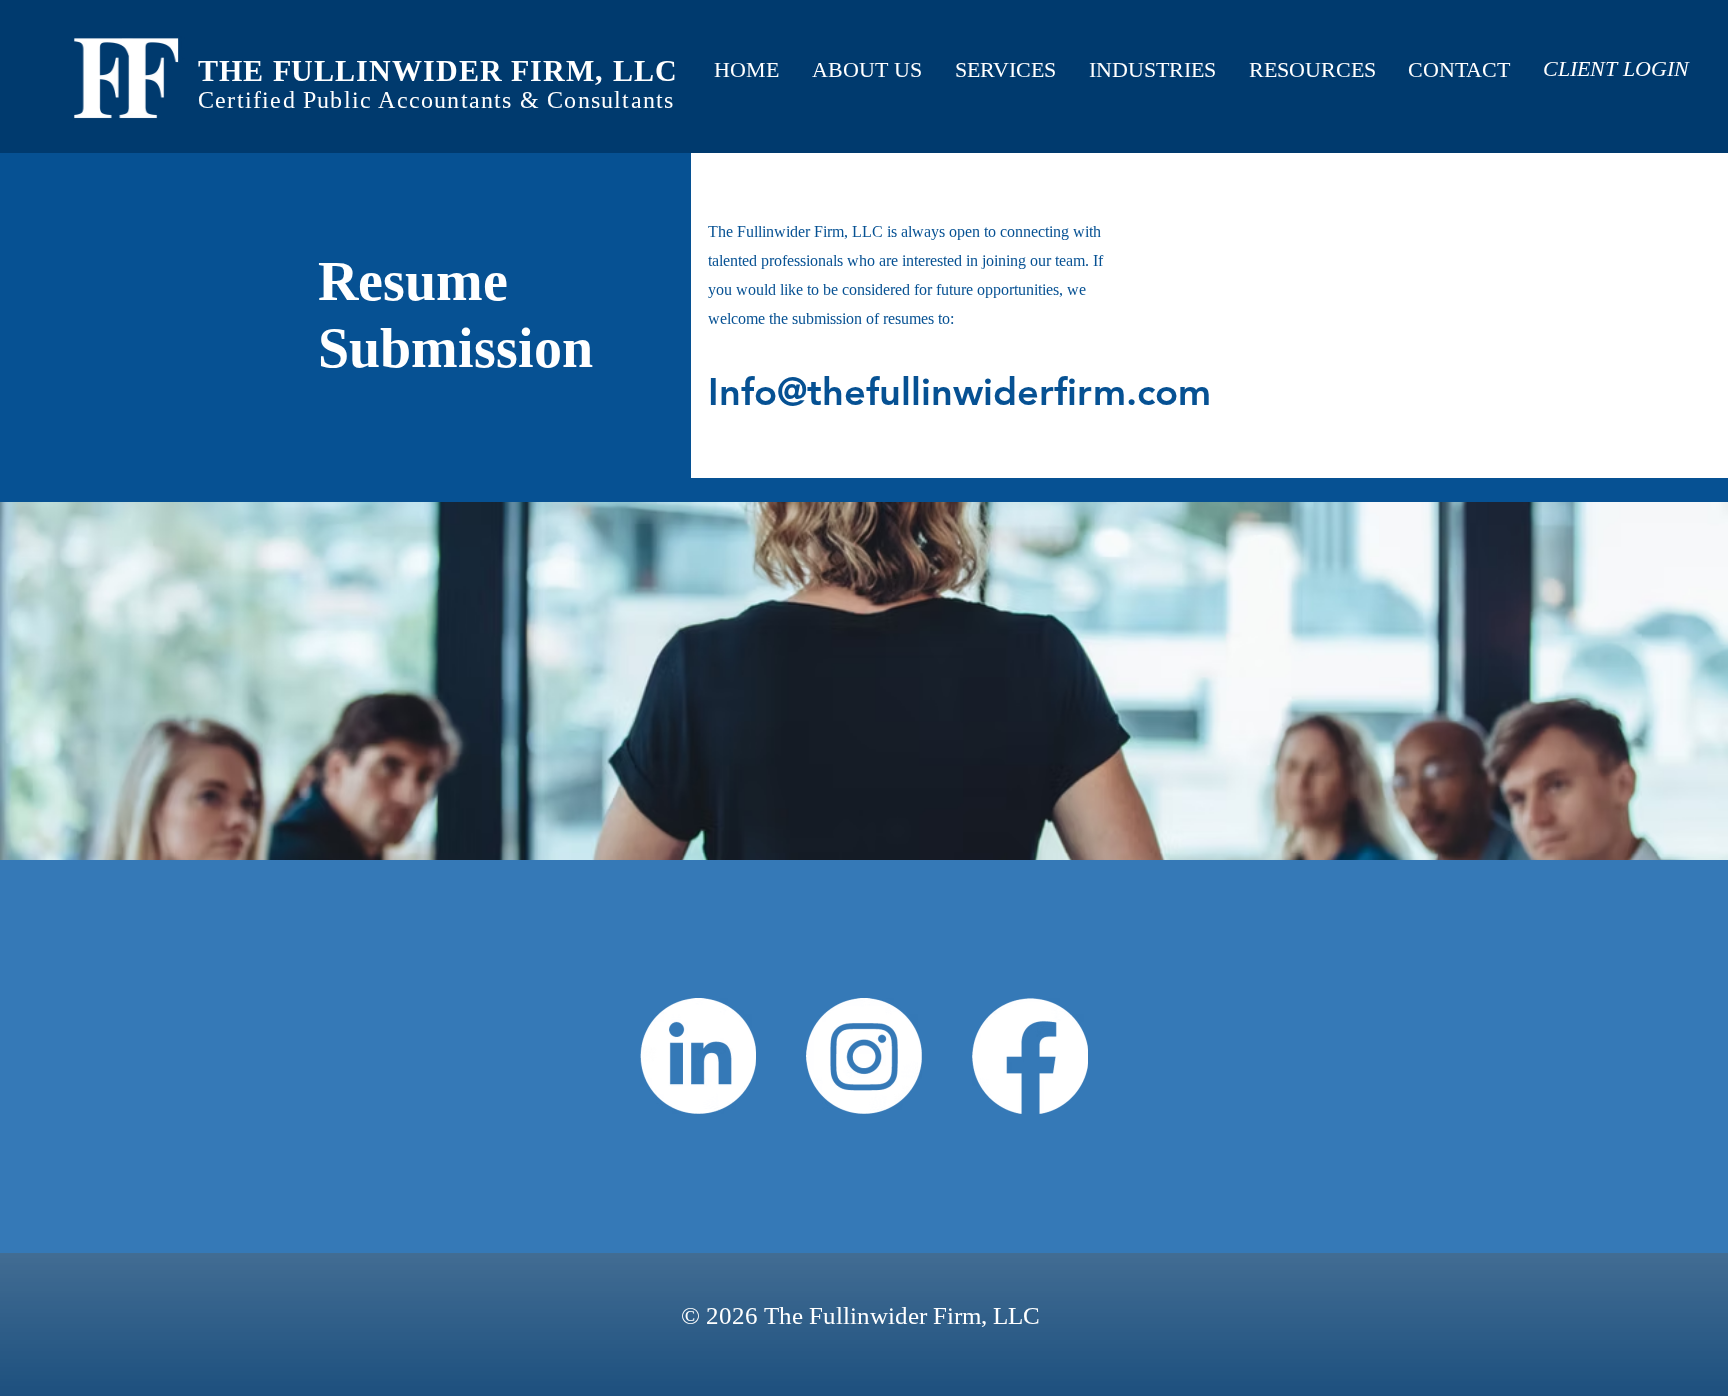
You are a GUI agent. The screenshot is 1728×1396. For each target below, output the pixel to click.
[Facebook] (1030, 1056)
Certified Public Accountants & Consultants (436, 100)
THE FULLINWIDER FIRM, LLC (438, 70)
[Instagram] (864, 1056)
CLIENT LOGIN (1616, 68)
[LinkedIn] (698, 1056)
